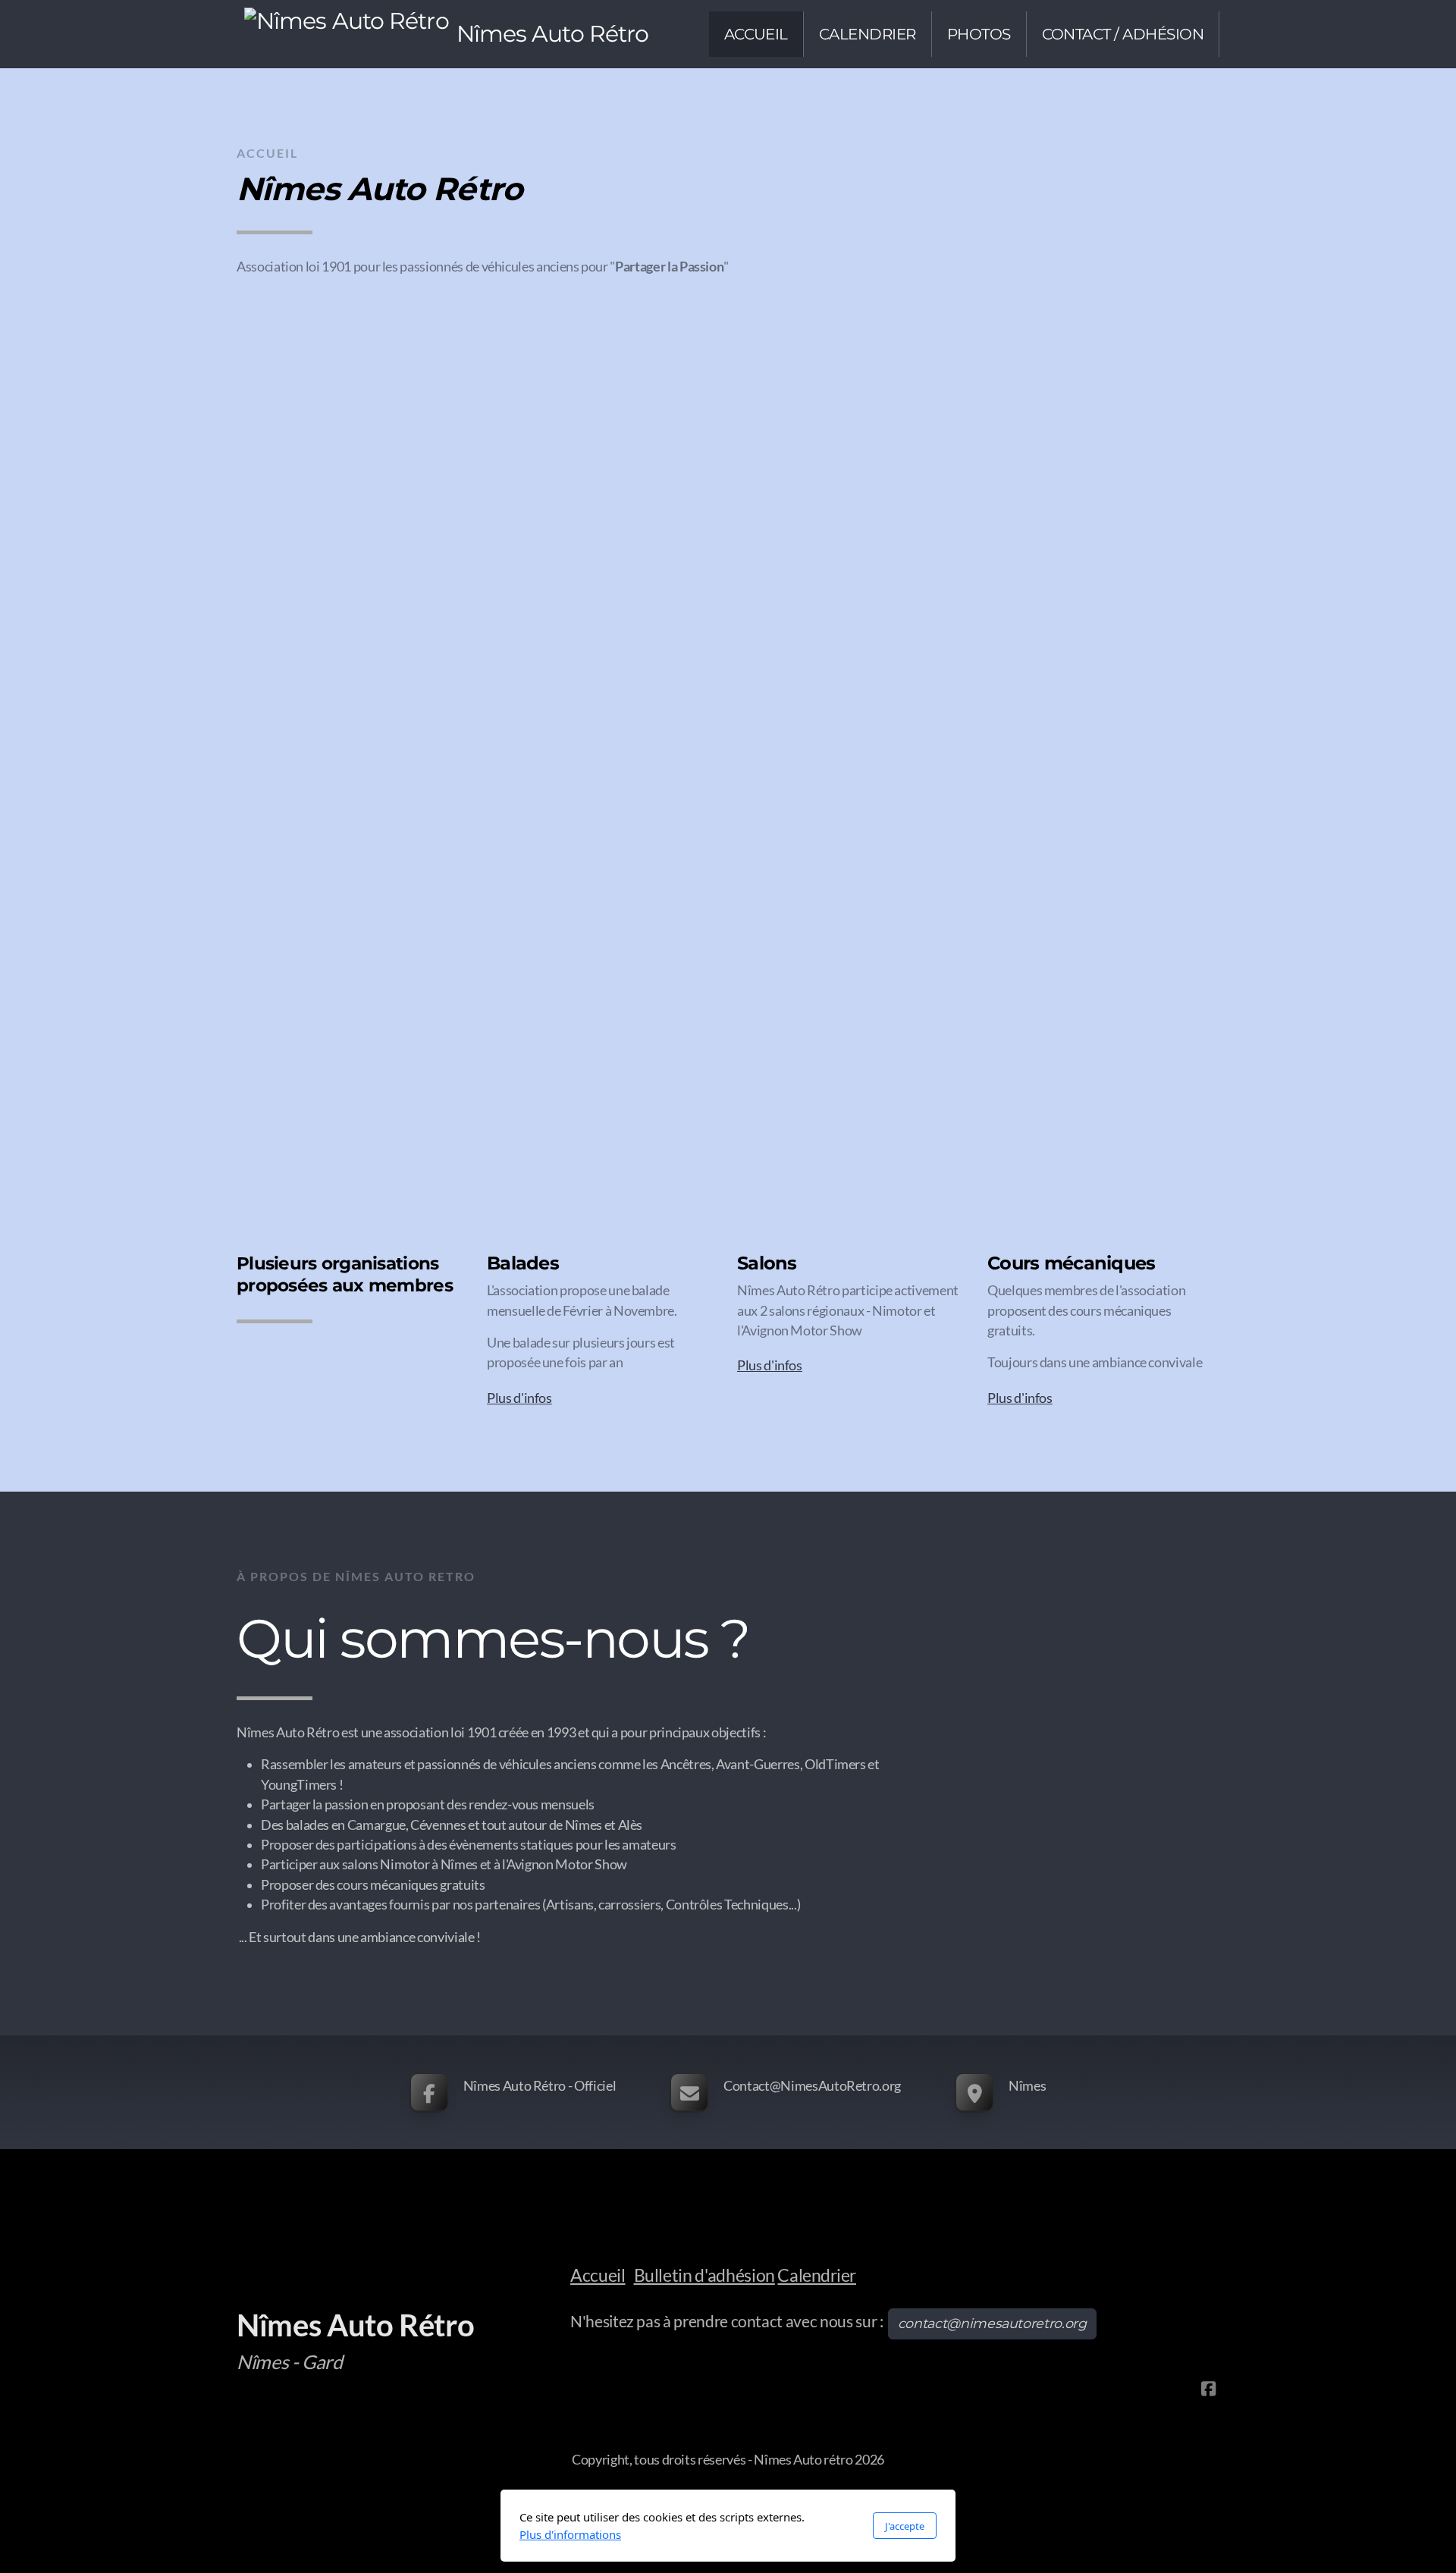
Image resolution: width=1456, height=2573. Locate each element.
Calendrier (816, 2275)
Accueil (598, 2275)
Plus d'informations (570, 2534)
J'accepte (905, 2526)
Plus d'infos (519, 1398)
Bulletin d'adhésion (704, 2275)
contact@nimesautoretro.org (992, 2323)
